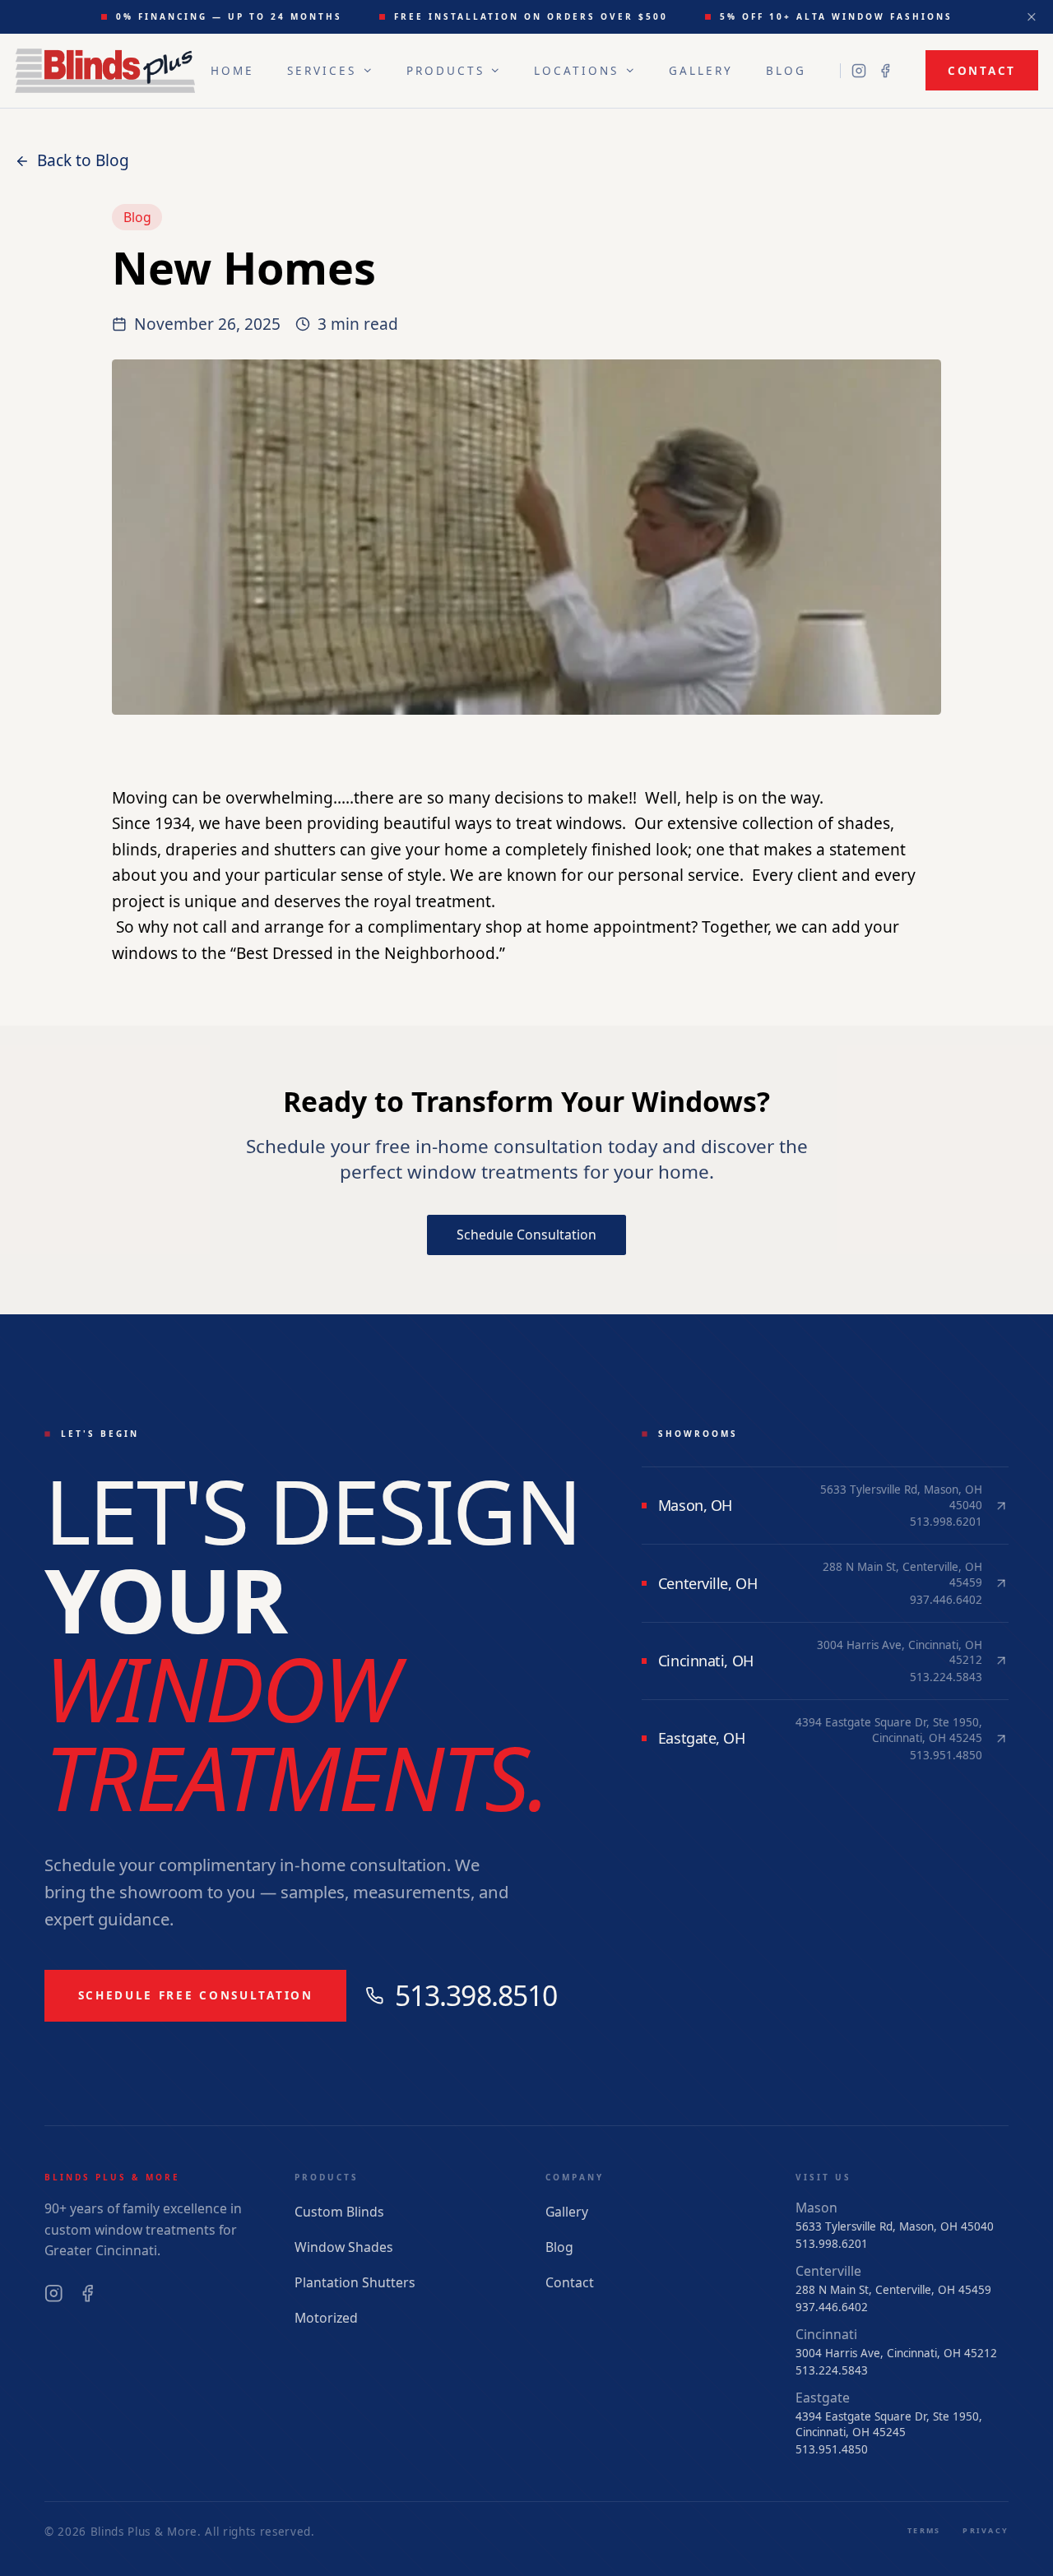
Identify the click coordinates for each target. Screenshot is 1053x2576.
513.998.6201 (832, 2244)
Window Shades (344, 2247)
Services (322, 71)
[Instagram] (54, 2293)
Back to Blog (83, 160)
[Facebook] (88, 2293)
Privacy (986, 2530)
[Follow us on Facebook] (885, 71)
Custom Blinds (339, 2212)
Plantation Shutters (355, 2282)
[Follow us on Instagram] (859, 71)
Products (445, 71)
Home (232, 71)
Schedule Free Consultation (196, 1995)
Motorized (326, 2318)
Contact (982, 71)
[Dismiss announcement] (1032, 17)
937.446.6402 (832, 2307)
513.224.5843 (832, 2370)
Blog (786, 71)
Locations (576, 71)
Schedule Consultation (526, 1235)
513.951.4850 (832, 2449)
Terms (924, 2530)
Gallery (701, 71)
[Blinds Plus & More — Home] (105, 71)
